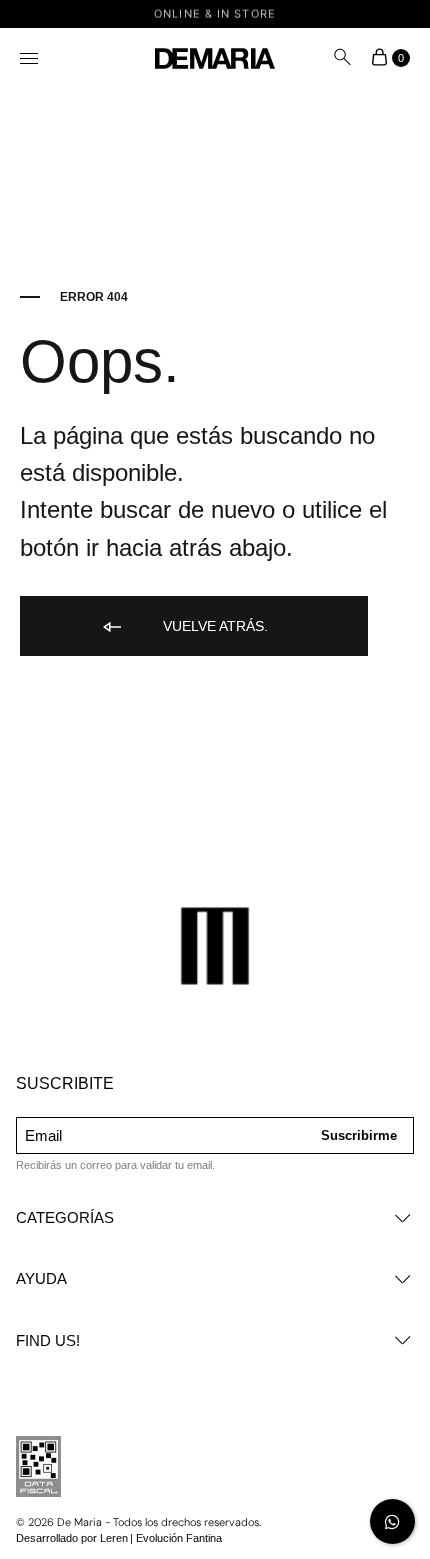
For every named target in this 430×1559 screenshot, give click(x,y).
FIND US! (48, 1340)
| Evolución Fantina (176, 1538)
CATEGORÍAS (65, 1217)
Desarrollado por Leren (72, 1538)
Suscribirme (359, 1135)
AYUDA (41, 1278)
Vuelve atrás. (213, 626)
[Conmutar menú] (30, 60)
